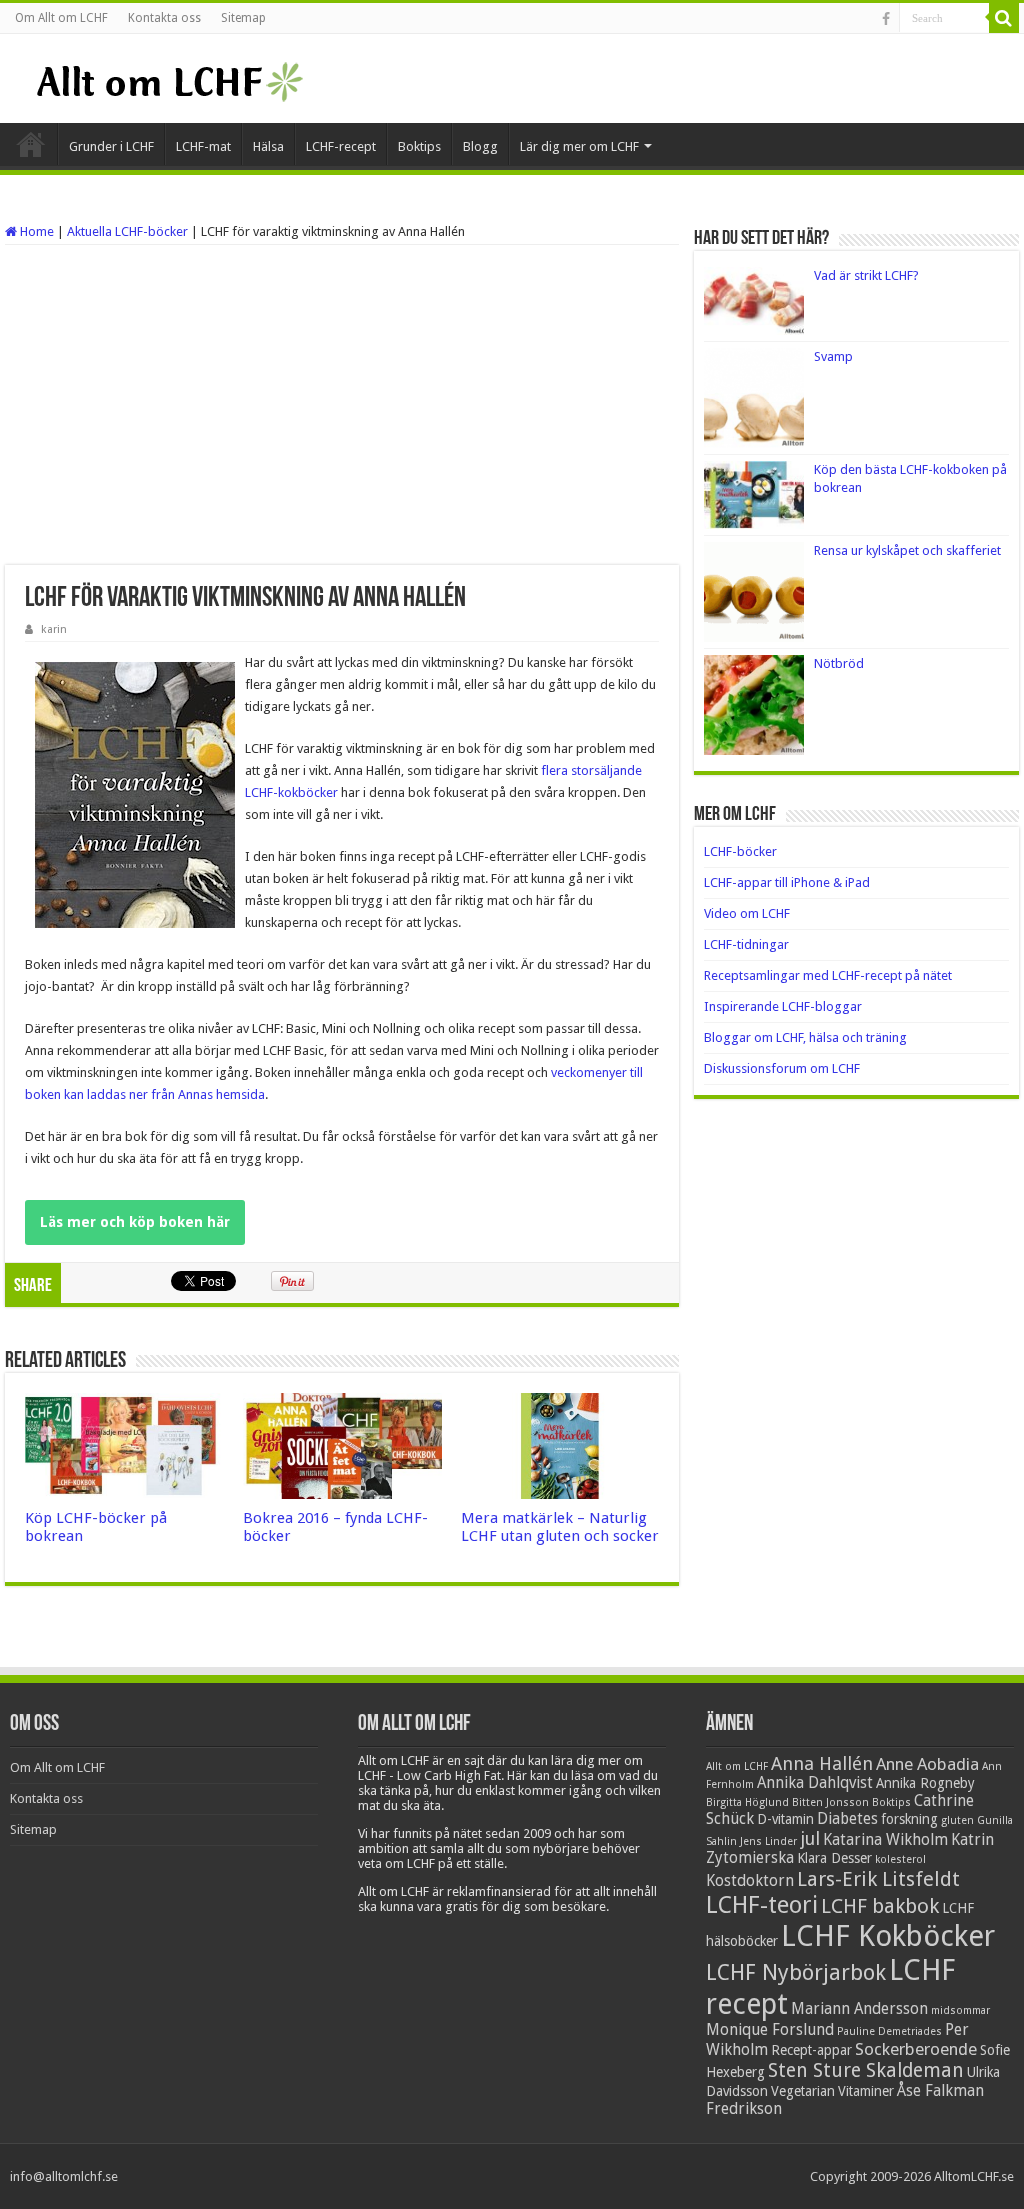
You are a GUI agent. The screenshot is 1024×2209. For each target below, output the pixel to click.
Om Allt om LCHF (61, 18)
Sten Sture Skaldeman (866, 2070)
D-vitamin (785, 1819)
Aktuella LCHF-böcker (127, 231)
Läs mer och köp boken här (135, 1222)
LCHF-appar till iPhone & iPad (787, 882)
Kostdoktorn (750, 1881)
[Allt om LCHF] (168, 78)
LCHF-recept (341, 146)
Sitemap (243, 18)
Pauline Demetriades (889, 2031)
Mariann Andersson (859, 2009)
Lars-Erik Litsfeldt (878, 1879)
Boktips (419, 146)
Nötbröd (839, 663)
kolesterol (900, 1859)
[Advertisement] (342, 405)
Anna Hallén (822, 1763)
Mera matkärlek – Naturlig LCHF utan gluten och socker (560, 1527)
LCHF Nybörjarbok (796, 1972)
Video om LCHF (747, 913)
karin (54, 629)
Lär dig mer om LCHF (579, 146)
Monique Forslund (770, 2030)
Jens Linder (768, 1841)
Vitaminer (866, 2091)
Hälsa (268, 146)
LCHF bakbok (880, 1906)
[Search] (1004, 18)
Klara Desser (834, 1858)
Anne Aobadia (927, 1764)
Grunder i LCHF (111, 146)
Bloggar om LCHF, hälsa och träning (805, 1037)
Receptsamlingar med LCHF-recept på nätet (828, 975)
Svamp (833, 356)
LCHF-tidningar (746, 944)
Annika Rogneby (925, 1783)
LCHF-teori (762, 1905)
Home (35, 231)
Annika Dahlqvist (815, 1783)
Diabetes (847, 1819)
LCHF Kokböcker (888, 1936)
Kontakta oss (164, 18)
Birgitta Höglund (747, 1802)
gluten (957, 1820)
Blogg (480, 146)
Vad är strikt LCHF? (866, 275)
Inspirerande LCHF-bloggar (783, 1006)
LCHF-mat (203, 146)
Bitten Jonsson (830, 1802)
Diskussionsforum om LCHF (782, 1068)
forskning (909, 1819)
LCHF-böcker (740, 851)
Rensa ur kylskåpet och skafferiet (907, 550)
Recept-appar (811, 2050)
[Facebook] (886, 19)
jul (810, 1838)
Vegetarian (803, 2091)
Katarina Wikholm (885, 1840)
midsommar (960, 2010)
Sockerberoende (916, 2049)
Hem (31, 144)
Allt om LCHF (737, 1766)
